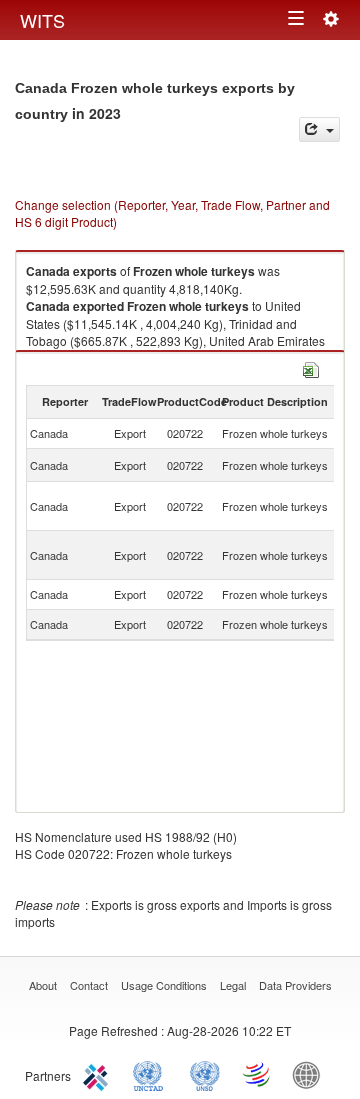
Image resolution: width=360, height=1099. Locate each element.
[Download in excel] (311, 367)
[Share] (319, 129)
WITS (42, 20)
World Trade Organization (258, 1074)
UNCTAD (152, 1074)
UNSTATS (205, 1074)
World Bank (311, 1074)
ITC (99, 1074)
